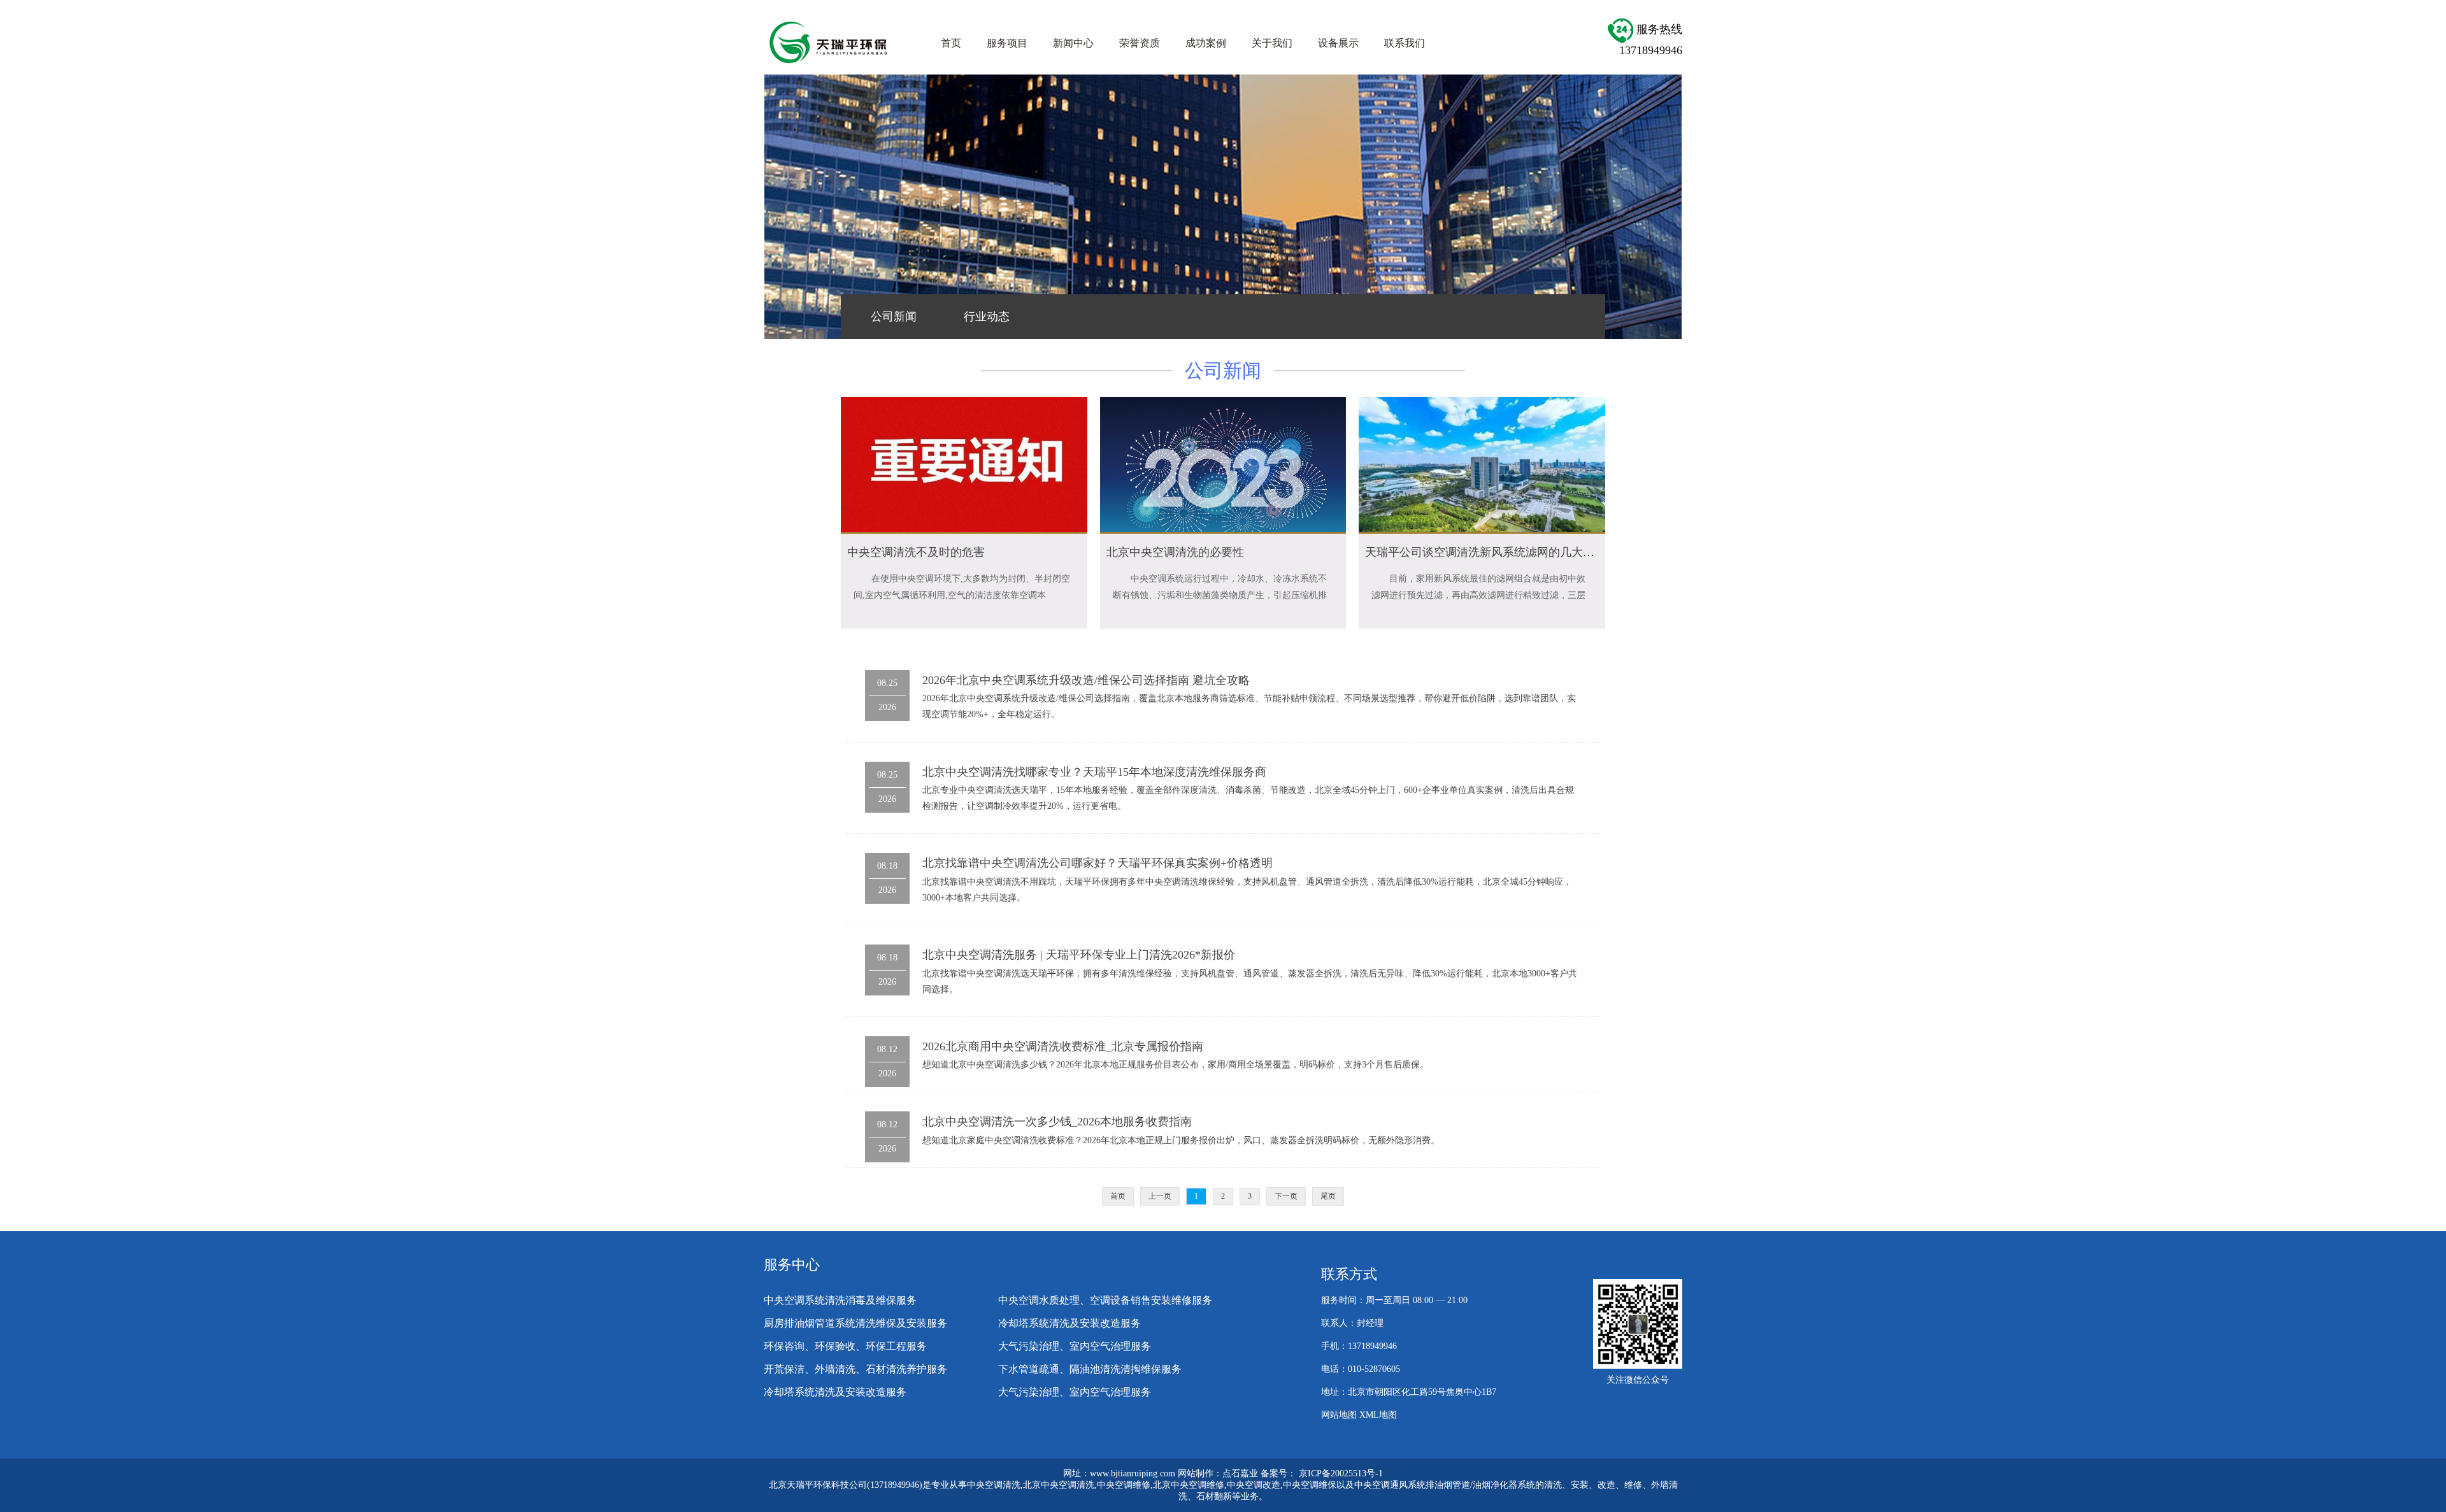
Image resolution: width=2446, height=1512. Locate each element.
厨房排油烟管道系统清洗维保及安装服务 (855, 1323)
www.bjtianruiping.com (1133, 1473)
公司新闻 (894, 317)
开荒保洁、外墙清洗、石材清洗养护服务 (855, 1369)
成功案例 (1206, 43)
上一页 (1160, 1196)
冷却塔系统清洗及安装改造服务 (1069, 1323)
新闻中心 (1073, 43)
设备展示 (1338, 43)
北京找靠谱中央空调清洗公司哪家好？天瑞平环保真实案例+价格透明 (1098, 863)
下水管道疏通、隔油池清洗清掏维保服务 (1090, 1369)
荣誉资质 (1140, 43)
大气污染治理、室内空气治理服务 (1075, 1346)
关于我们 (1272, 43)
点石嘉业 (1240, 1473)
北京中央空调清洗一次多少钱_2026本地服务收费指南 (1057, 1122)
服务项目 (1007, 43)
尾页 (1328, 1196)
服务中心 (792, 1265)
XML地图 (1378, 1415)
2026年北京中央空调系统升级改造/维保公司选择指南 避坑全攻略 (1086, 680)
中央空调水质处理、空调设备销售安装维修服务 (1105, 1300)
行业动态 (987, 317)
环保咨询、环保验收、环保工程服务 (845, 1346)
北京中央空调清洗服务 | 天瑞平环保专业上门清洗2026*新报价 (1079, 955)
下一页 (1286, 1196)
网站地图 (1339, 1415)
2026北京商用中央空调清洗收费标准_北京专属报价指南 (1063, 1046)
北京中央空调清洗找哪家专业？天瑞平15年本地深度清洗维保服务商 (1094, 772)
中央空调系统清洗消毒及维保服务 (840, 1300)
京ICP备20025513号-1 (1341, 1473)
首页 (951, 43)
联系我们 (1405, 43)
